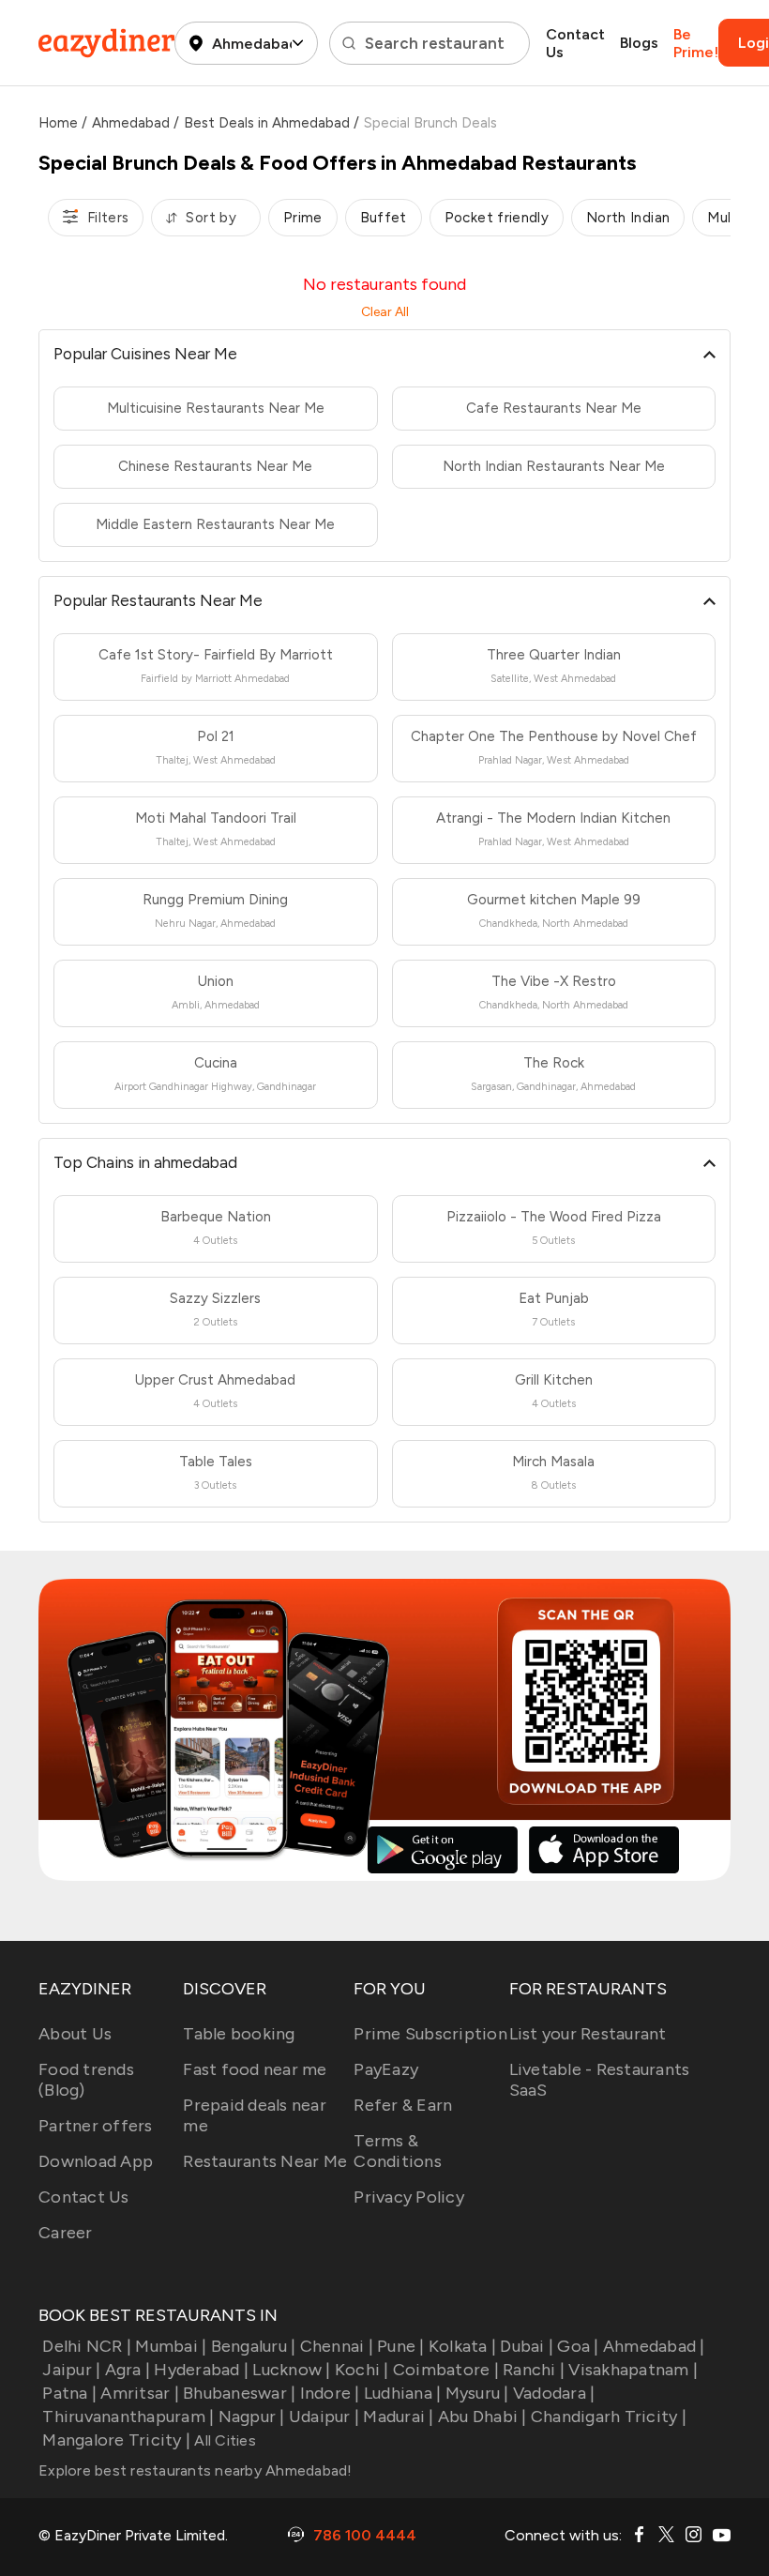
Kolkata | (462, 2346)
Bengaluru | (253, 2346)
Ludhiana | (403, 2393)
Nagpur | (251, 2417)
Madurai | (398, 2417)
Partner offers (96, 2126)
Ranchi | (534, 2370)
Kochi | (362, 2370)
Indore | (330, 2393)
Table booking (239, 2034)
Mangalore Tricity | (116, 2440)
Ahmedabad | (654, 2346)
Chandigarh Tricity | (609, 2417)
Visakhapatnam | (633, 2370)
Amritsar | (140, 2393)
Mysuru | (477, 2393)
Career (66, 2233)
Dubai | (527, 2346)
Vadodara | (554, 2393)
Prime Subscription (430, 2034)
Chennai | (337, 2346)
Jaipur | (71, 2370)
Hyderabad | (201, 2370)
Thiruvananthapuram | (128, 2417)
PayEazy (386, 2069)
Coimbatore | (446, 2370)
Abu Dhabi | (483, 2417)
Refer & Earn (403, 2105)
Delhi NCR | (87, 2346)
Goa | (578, 2346)
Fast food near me (255, 2069)
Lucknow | (291, 2370)
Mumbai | (171, 2346)
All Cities (223, 2440)
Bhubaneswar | (239, 2393)
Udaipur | (324, 2417)
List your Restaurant (588, 2034)
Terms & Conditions (398, 2151)
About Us (75, 2034)
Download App (96, 2161)
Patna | (69, 2393)
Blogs (639, 43)
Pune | (401, 2346)
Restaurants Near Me (265, 2161)
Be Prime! (696, 43)
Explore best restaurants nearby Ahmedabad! (196, 2470)
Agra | (128, 2370)
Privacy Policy (409, 2197)
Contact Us (575, 43)
